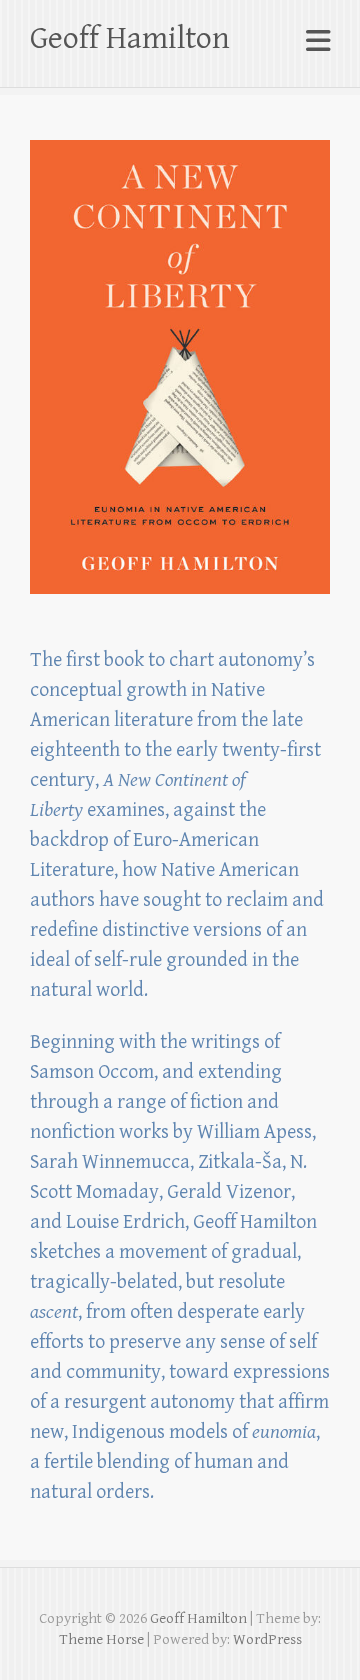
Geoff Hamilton (130, 38)
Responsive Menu (318, 41)
